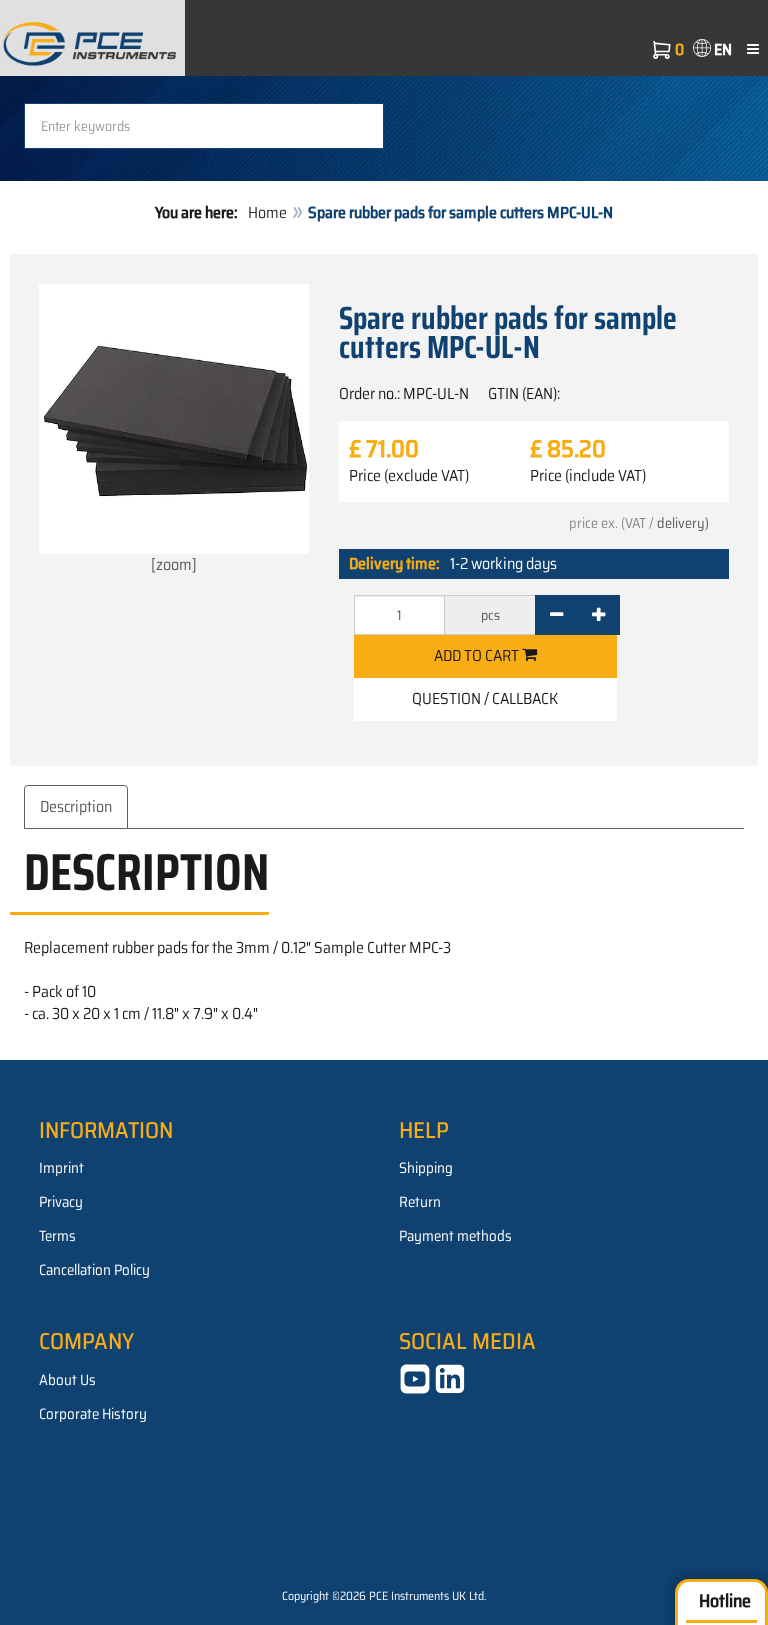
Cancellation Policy (94, 1270)
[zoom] (174, 564)
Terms (57, 1236)
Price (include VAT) (588, 476)
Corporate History (93, 1414)
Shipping (426, 1168)
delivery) (683, 523)
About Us (67, 1380)
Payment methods (455, 1236)
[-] (556, 615)
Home (267, 212)
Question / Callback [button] (485, 698)
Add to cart (478, 655)
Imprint (61, 1168)
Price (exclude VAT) (409, 476)
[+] (598, 615)
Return (420, 1202)
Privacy (61, 1202)
